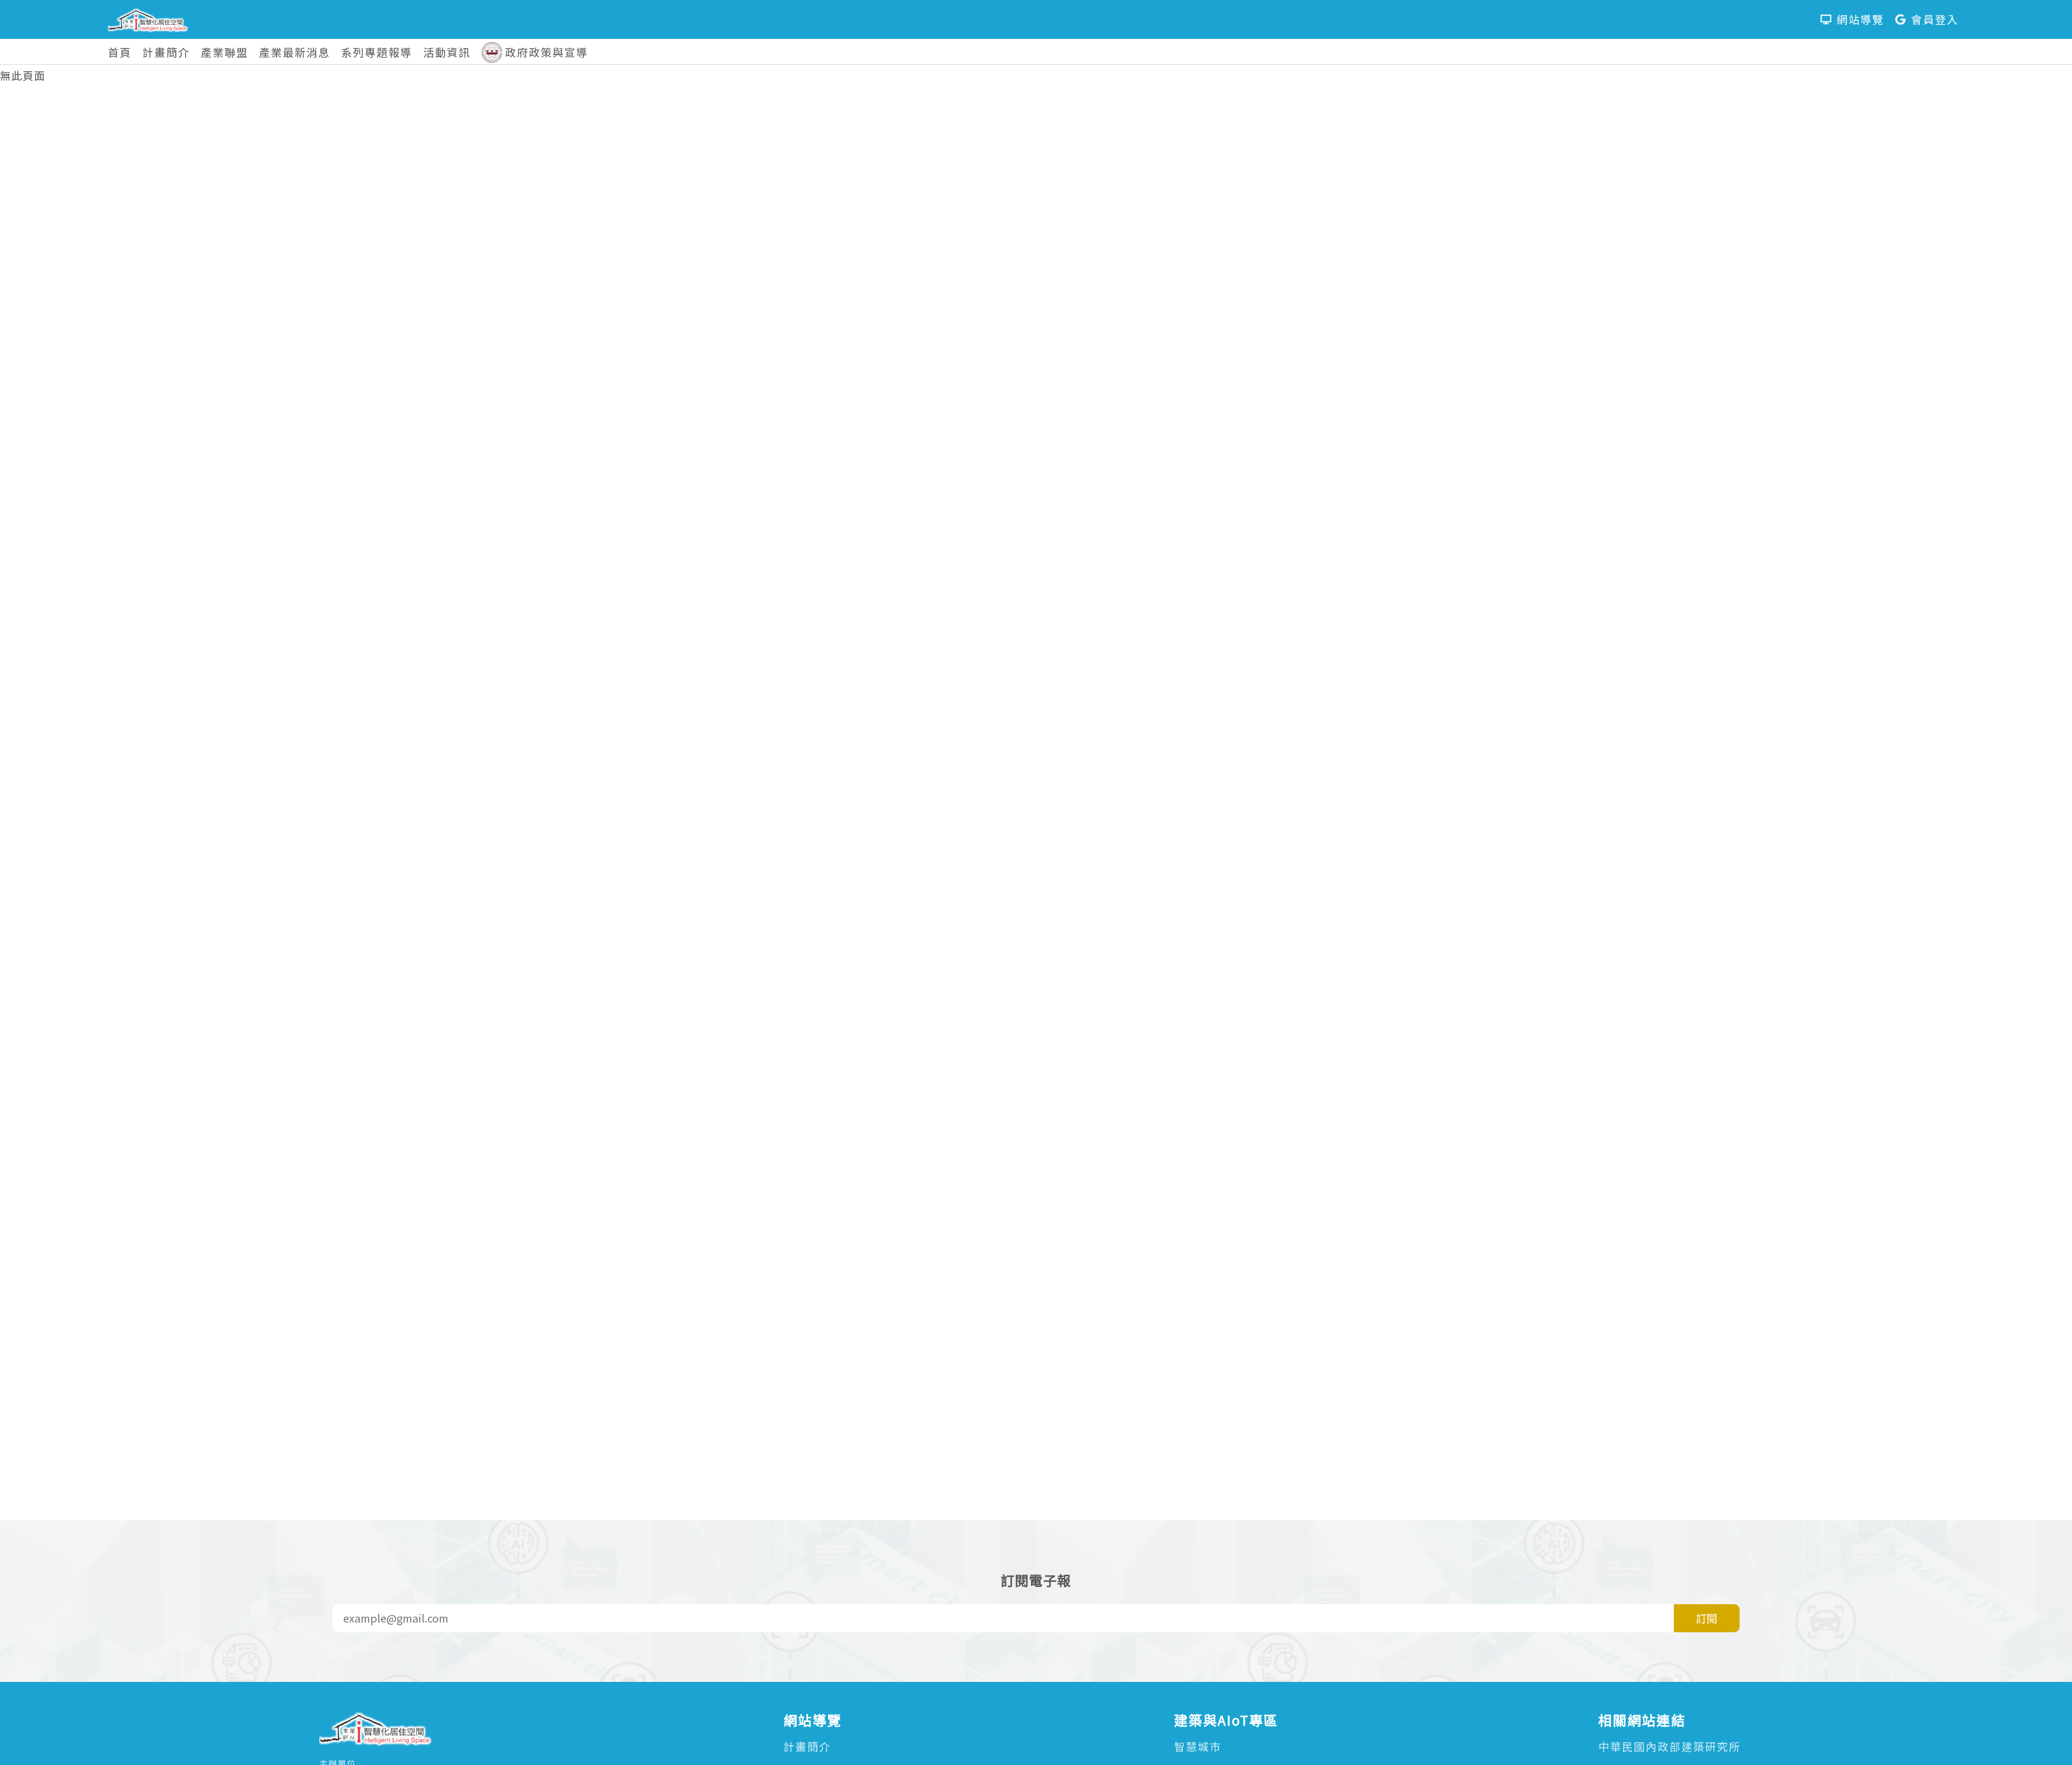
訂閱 (1707, 1618)
